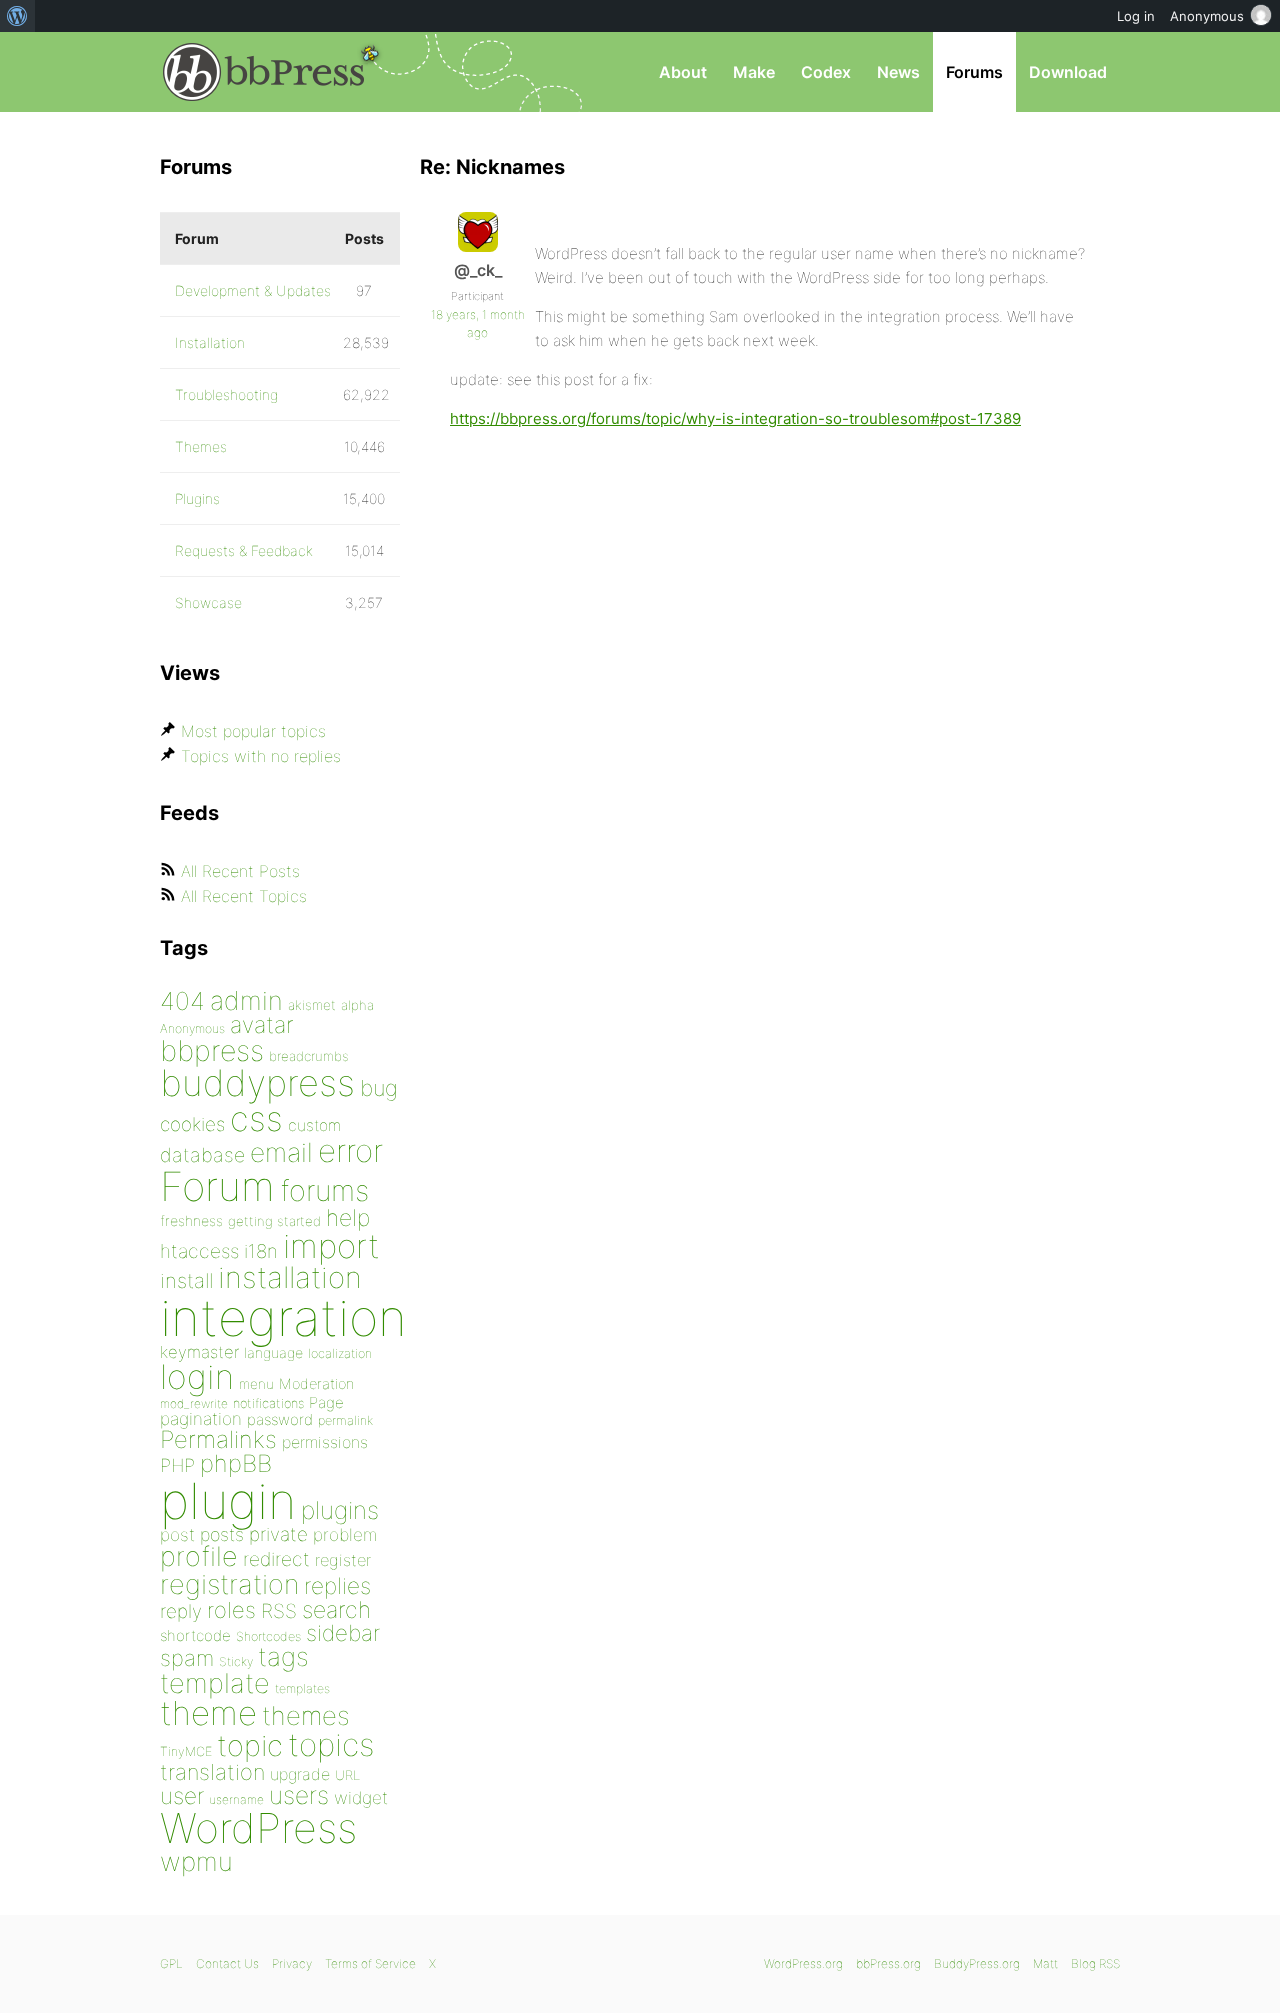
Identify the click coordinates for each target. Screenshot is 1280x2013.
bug (379, 1088)
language (273, 1352)
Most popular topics (253, 731)
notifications (268, 1403)
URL (347, 1775)
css (256, 1118)
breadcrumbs (309, 1056)
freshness (191, 1220)
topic (250, 1745)
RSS (279, 1611)
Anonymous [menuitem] (1207, 16)
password (280, 1419)
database (202, 1155)
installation (290, 1277)
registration (229, 1584)
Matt (1045, 1963)
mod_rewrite (194, 1403)
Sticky (236, 1661)
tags (283, 1656)
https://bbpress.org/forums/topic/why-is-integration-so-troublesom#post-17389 (735, 418)
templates (302, 1688)
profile (199, 1556)
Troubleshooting (226, 394)
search (336, 1610)
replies (337, 1585)
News (898, 72)
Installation (210, 342)
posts (222, 1534)
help (348, 1218)
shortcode (195, 1635)
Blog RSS (1095, 1963)
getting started (274, 1221)
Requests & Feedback (244, 550)
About (683, 72)
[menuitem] (17, 16)
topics (331, 1745)
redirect (276, 1559)
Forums (974, 72)
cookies (192, 1124)
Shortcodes (268, 1636)
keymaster (199, 1352)
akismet (312, 1005)
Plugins (197, 498)
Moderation (316, 1383)
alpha (357, 1005)
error (350, 1151)
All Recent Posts (240, 871)
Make (754, 72)
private (278, 1534)
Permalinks (218, 1439)
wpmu (196, 1861)
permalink (345, 1420)
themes (306, 1715)
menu (256, 1384)
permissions (325, 1442)
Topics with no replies (261, 756)
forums (324, 1190)
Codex (826, 72)
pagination (201, 1418)
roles (231, 1610)
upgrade (300, 1774)
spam (187, 1658)
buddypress (257, 1083)
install (186, 1280)
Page (326, 1402)
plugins (340, 1510)
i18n (261, 1251)
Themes (201, 446)
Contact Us (227, 1963)
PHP (177, 1465)
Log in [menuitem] (1136, 16)
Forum (217, 1186)
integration (283, 1317)
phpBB (236, 1463)
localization (340, 1353)
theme (208, 1713)
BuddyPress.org (977, 1963)
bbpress (212, 1050)
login (197, 1376)
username (236, 1799)
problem (345, 1534)
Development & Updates (253, 290)
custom (314, 1125)
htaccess (199, 1251)
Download (1068, 72)
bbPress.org (264, 72)
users (299, 1795)
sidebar (343, 1632)
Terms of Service (370, 1963)
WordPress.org (803, 1963)
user (182, 1795)
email (281, 1152)
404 (182, 1001)
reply (181, 1611)
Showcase (208, 602)
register (343, 1560)
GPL (171, 1963)
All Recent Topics (244, 896)
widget (361, 1797)
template (215, 1683)
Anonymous (192, 1028)
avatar (261, 1025)
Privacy (292, 1963)
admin (246, 1000)
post (177, 1534)
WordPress (258, 1828)
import (331, 1246)
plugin (228, 1501)
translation (212, 1772)
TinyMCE (186, 1751)
